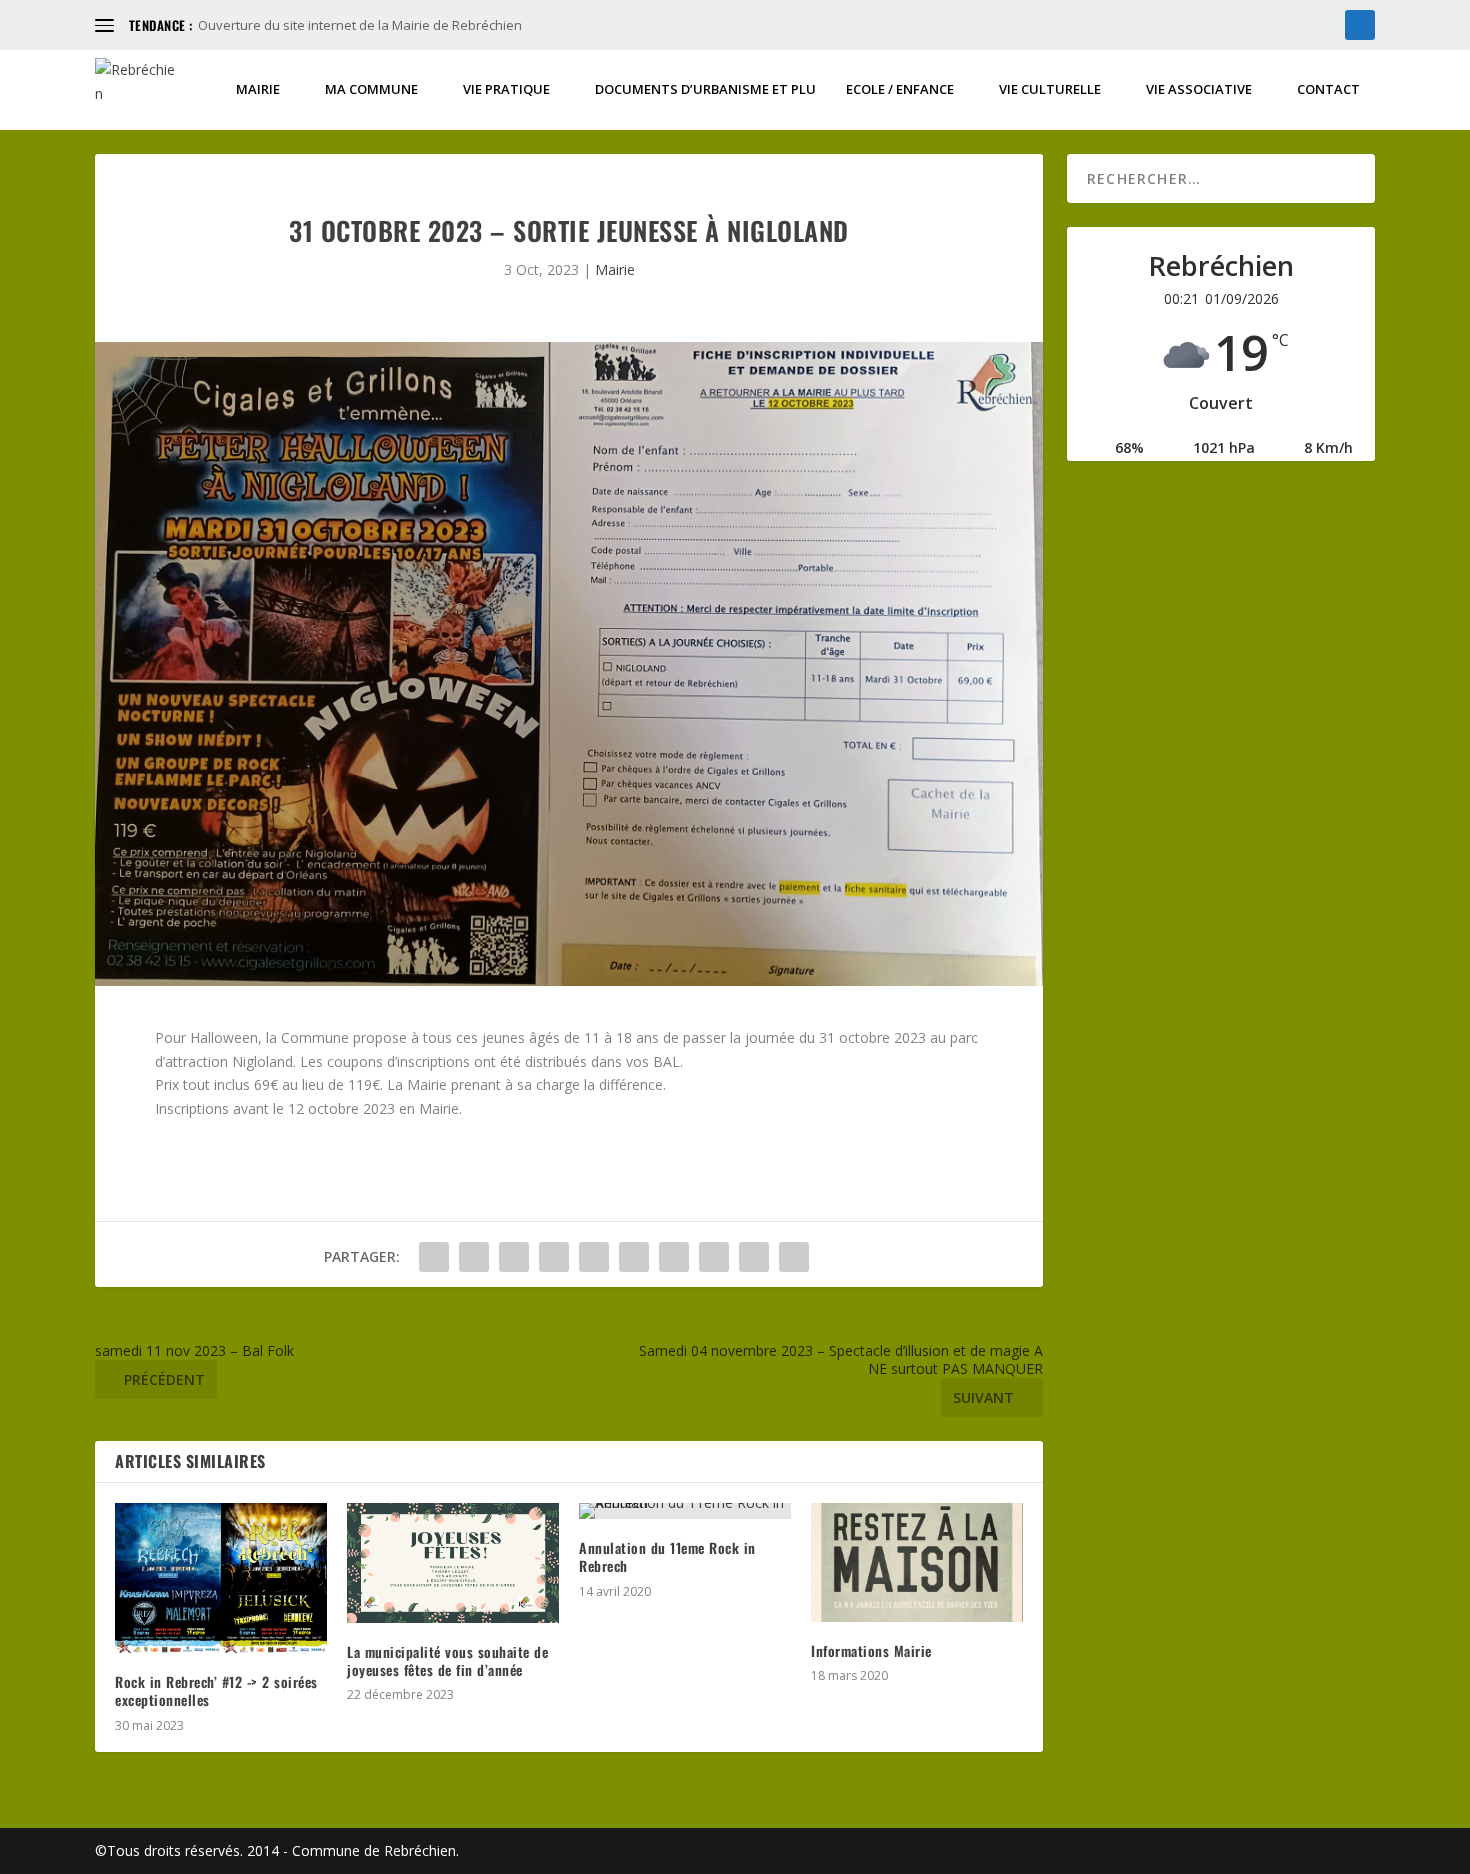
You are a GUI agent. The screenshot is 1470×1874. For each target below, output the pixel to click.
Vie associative (1199, 89)
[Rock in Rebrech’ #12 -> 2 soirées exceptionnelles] (221, 1578)
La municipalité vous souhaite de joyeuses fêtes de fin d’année (447, 1660)
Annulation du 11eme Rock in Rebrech (667, 1556)
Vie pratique (506, 89)
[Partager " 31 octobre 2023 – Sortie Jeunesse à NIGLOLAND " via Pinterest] (594, 1257)
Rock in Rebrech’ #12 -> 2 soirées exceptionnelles (216, 1690)
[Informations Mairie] (917, 1562)
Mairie (258, 89)
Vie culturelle (1050, 89)
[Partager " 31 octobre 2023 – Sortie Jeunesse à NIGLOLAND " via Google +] (514, 1257)
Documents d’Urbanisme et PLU (705, 89)
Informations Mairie (871, 1650)
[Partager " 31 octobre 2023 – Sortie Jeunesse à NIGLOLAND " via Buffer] (674, 1257)
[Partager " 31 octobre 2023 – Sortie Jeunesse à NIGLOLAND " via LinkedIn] (634, 1257)
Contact (1328, 89)
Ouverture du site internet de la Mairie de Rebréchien (360, 25)
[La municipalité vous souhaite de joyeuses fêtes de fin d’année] (453, 1562)
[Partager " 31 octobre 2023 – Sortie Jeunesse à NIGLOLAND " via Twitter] (474, 1257)
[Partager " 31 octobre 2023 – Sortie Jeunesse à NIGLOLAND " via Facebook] (434, 1257)
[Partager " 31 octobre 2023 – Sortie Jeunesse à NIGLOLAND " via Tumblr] (554, 1257)
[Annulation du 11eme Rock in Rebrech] (685, 1511)
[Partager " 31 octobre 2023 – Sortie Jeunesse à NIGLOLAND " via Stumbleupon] (714, 1257)
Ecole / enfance (900, 89)
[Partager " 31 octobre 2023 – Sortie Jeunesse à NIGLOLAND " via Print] (794, 1257)
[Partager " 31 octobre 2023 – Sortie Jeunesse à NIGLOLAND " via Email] (754, 1257)
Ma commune (371, 89)
